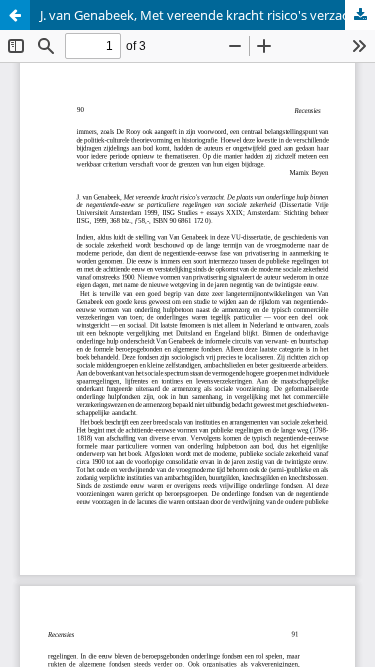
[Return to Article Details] (15, 15)
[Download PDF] (360, 15)
